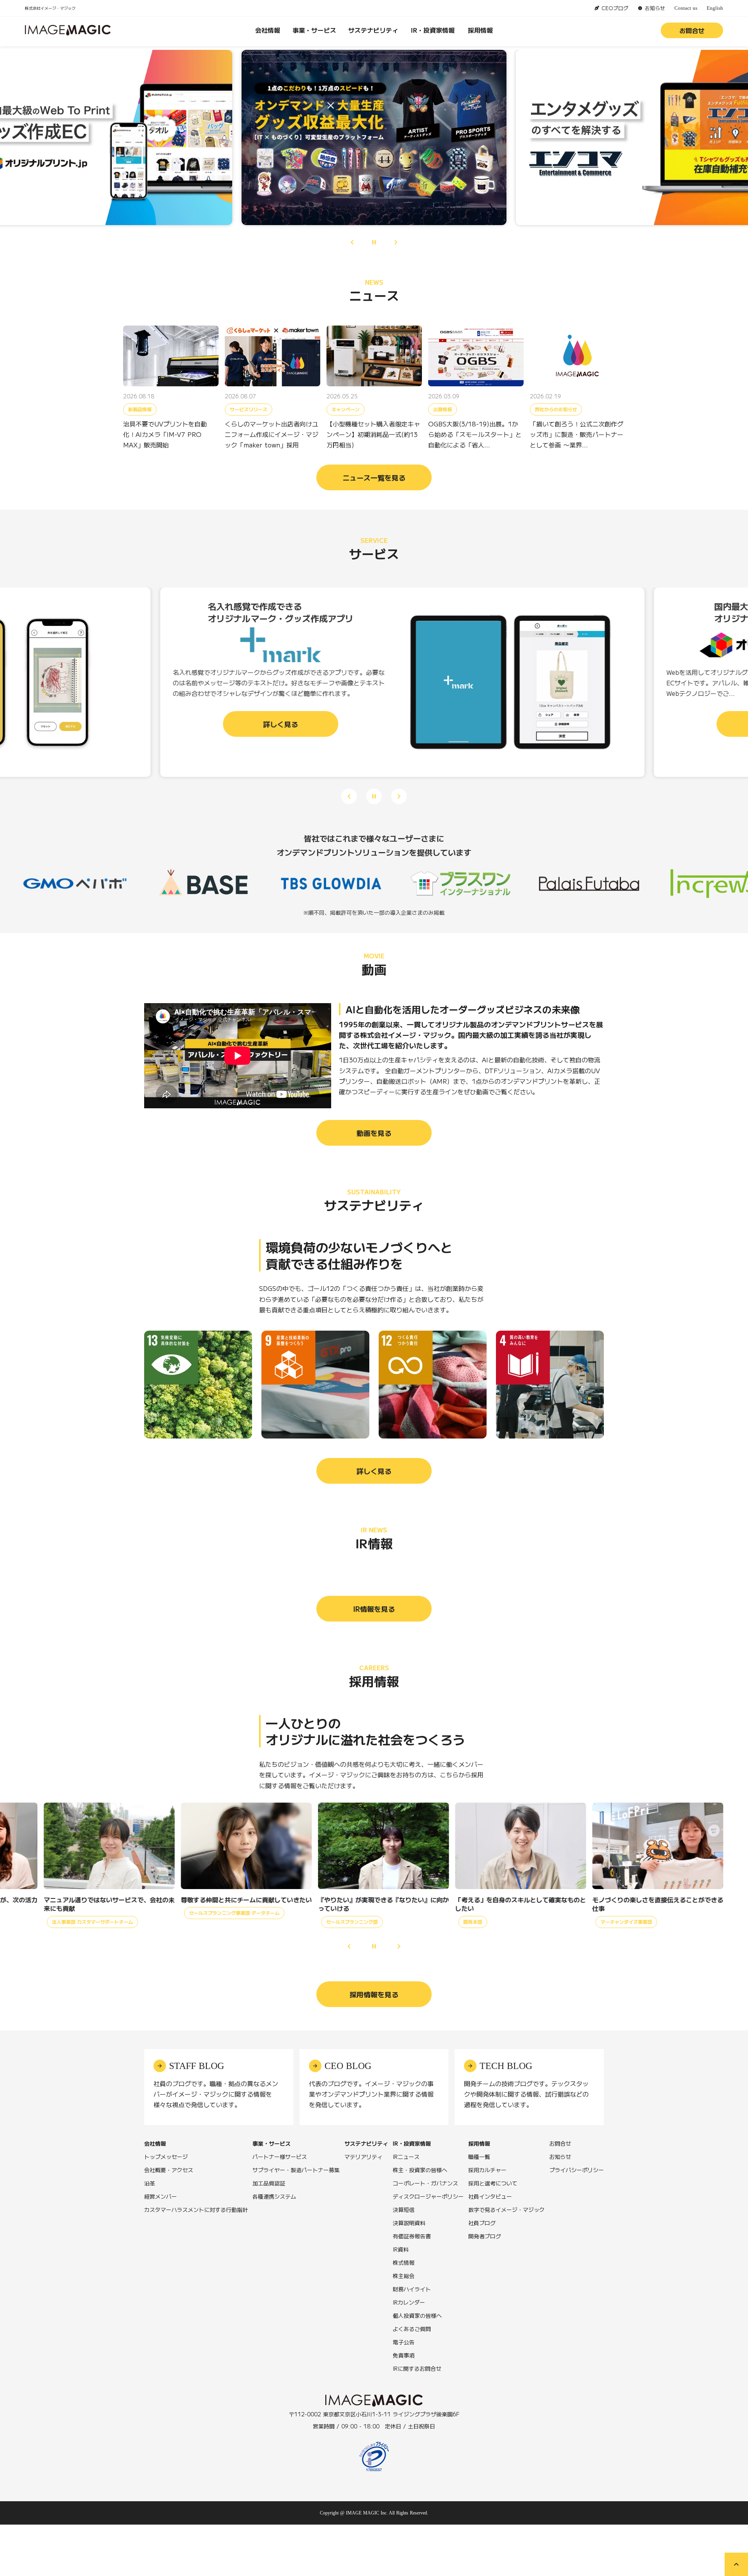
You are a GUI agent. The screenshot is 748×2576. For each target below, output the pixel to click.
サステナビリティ (373, 30)
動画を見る (374, 1133)
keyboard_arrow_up (736, 2564)
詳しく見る (374, 1471)
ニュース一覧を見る (374, 477)
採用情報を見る (374, 1994)
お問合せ (692, 30)
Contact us (686, 8)
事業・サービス (314, 30)
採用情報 (480, 30)
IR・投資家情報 (433, 30)
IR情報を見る (374, 1609)
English (715, 8)
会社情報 (268, 30)
